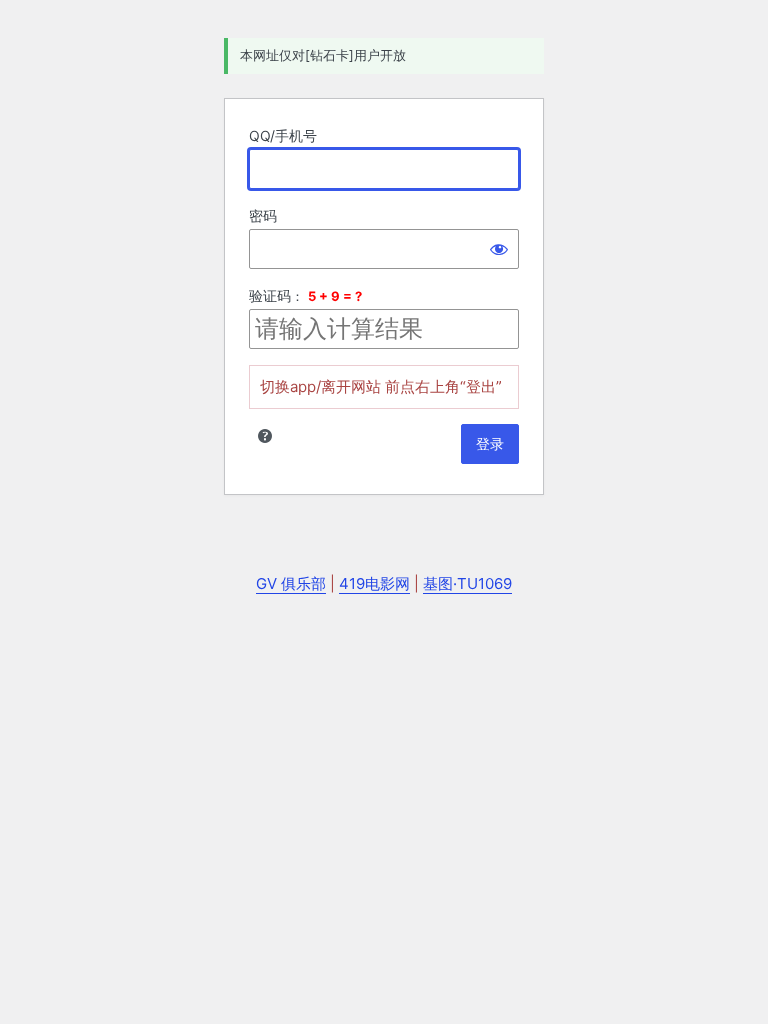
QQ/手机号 (283, 135)
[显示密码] (499, 249)
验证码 (270, 295)
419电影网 (374, 583)
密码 (263, 215)
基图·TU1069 (467, 583)
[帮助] (265, 436)
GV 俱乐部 (291, 583)
